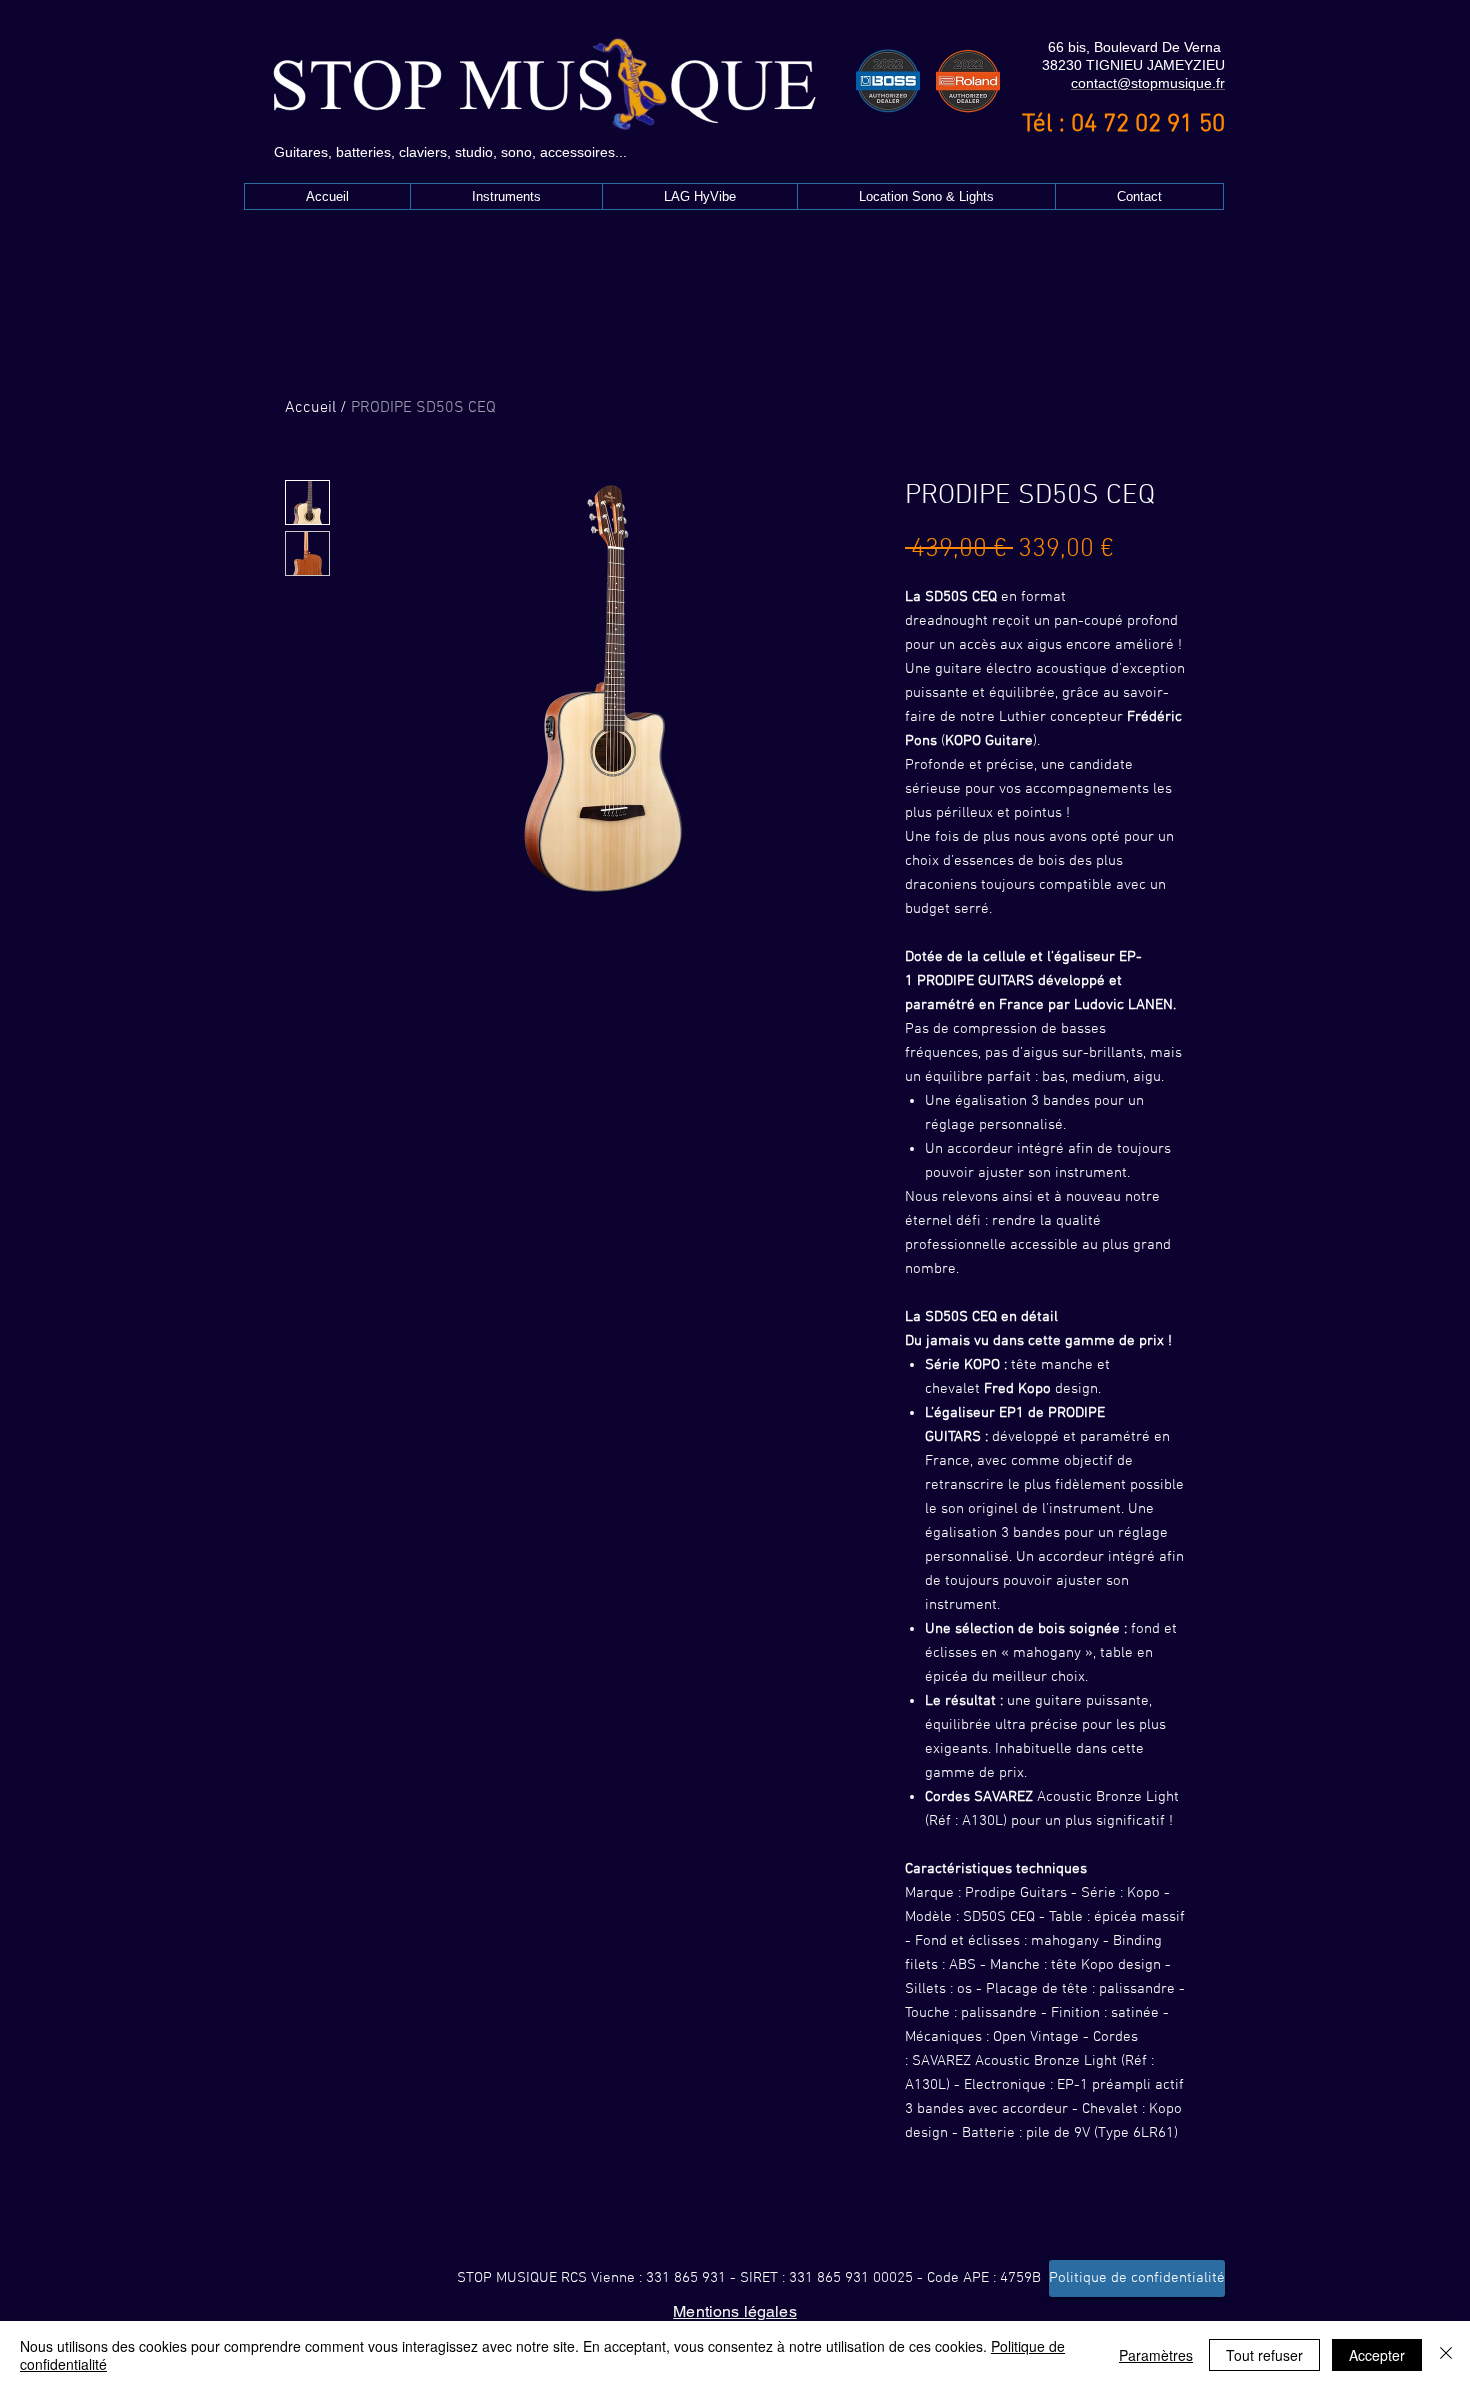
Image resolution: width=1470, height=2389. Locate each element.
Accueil (310, 408)
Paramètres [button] (1156, 2355)
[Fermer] (1446, 2355)
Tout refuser (1264, 2355)
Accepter (1377, 2355)
